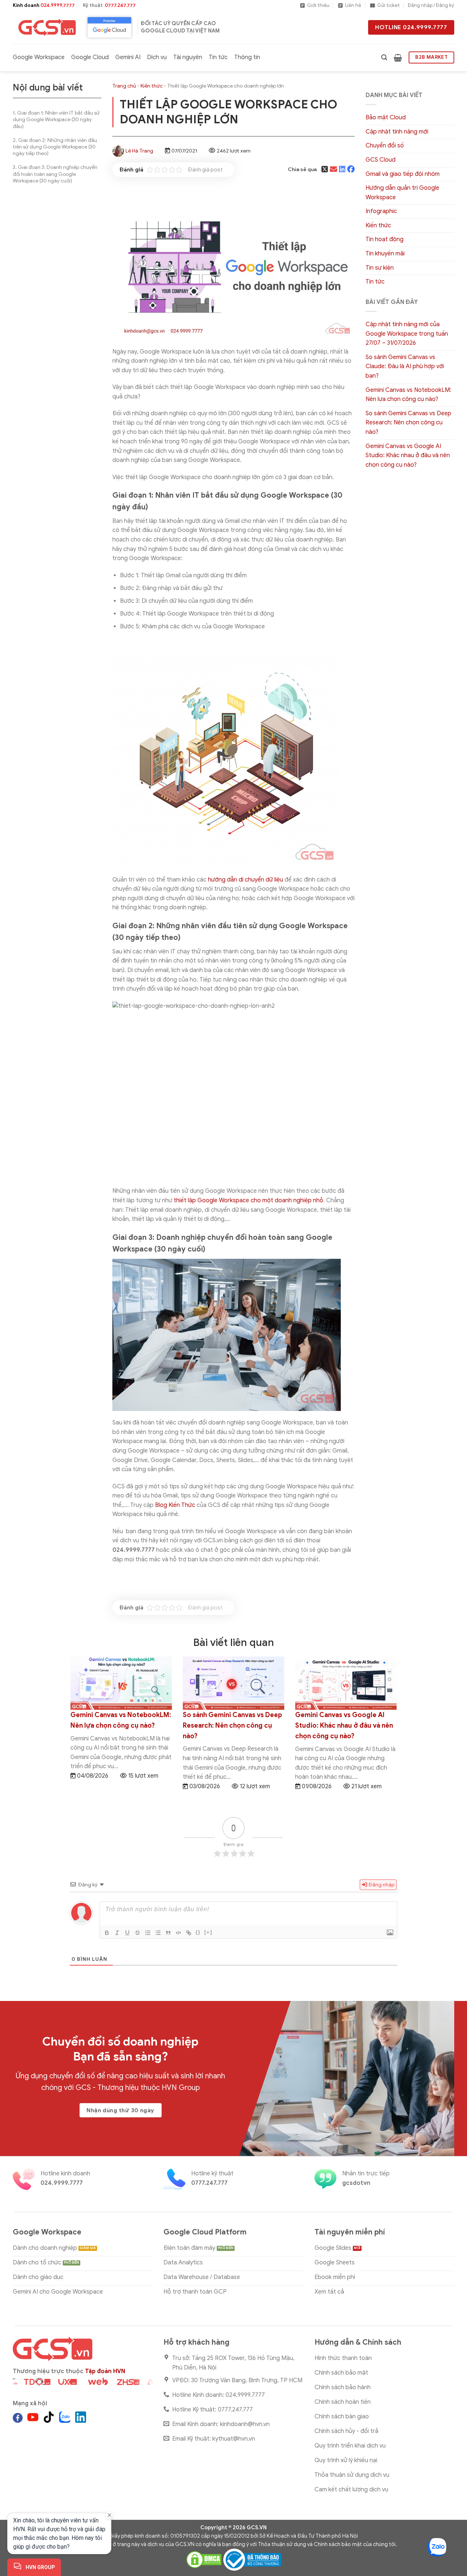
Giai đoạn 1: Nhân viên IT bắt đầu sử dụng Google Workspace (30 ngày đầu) (56, 119)
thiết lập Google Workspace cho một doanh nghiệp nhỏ (248, 1200)
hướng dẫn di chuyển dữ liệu (246, 880)
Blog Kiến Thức (175, 1505)
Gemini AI (128, 57)
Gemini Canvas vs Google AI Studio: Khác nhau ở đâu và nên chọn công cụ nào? (408, 456)
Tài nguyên (188, 57)
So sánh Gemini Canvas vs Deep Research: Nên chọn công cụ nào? (408, 423)
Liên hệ (353, 5)
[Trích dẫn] (168, 1933)
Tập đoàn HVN (105, 2371)
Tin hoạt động (385, 239)
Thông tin (247, 57)
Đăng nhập (381, 1885)
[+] (208, 1932)
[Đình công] (138, 1933)
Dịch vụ (157, 57)
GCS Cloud (381, 160)
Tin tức (218, 57)
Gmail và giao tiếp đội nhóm (403, 174)
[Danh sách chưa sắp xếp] (158, 1933)
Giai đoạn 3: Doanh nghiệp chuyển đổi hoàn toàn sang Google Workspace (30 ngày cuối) (55, 174)
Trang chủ (124, 86)
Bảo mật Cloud (386, 117)
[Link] (189, 1933)
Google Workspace (39, 57)
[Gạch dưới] (127, 1933)
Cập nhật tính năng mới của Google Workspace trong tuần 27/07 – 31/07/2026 (407, 334)
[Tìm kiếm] (384, 57)
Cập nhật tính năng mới (397, 132)
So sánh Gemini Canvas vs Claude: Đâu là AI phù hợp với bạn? (405, 367)
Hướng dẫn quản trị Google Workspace (402, 193)
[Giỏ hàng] (398, 58)
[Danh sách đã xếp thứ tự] (148, 1933)
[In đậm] (107, 1933)
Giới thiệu (318, 5)
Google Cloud (90, 57)
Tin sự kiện (380, 268)
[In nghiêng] (117, 1933)
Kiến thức (152, 86)
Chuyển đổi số (385, 146)
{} (198, 1932)
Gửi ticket (389, 5)
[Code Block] (178, 1933)
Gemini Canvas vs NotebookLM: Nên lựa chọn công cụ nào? (408, 395)
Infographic (381, 211)
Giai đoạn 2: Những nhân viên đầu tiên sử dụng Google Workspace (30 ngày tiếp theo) (55, 147)
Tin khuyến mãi (385, 254)
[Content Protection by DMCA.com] (204, 2559)
